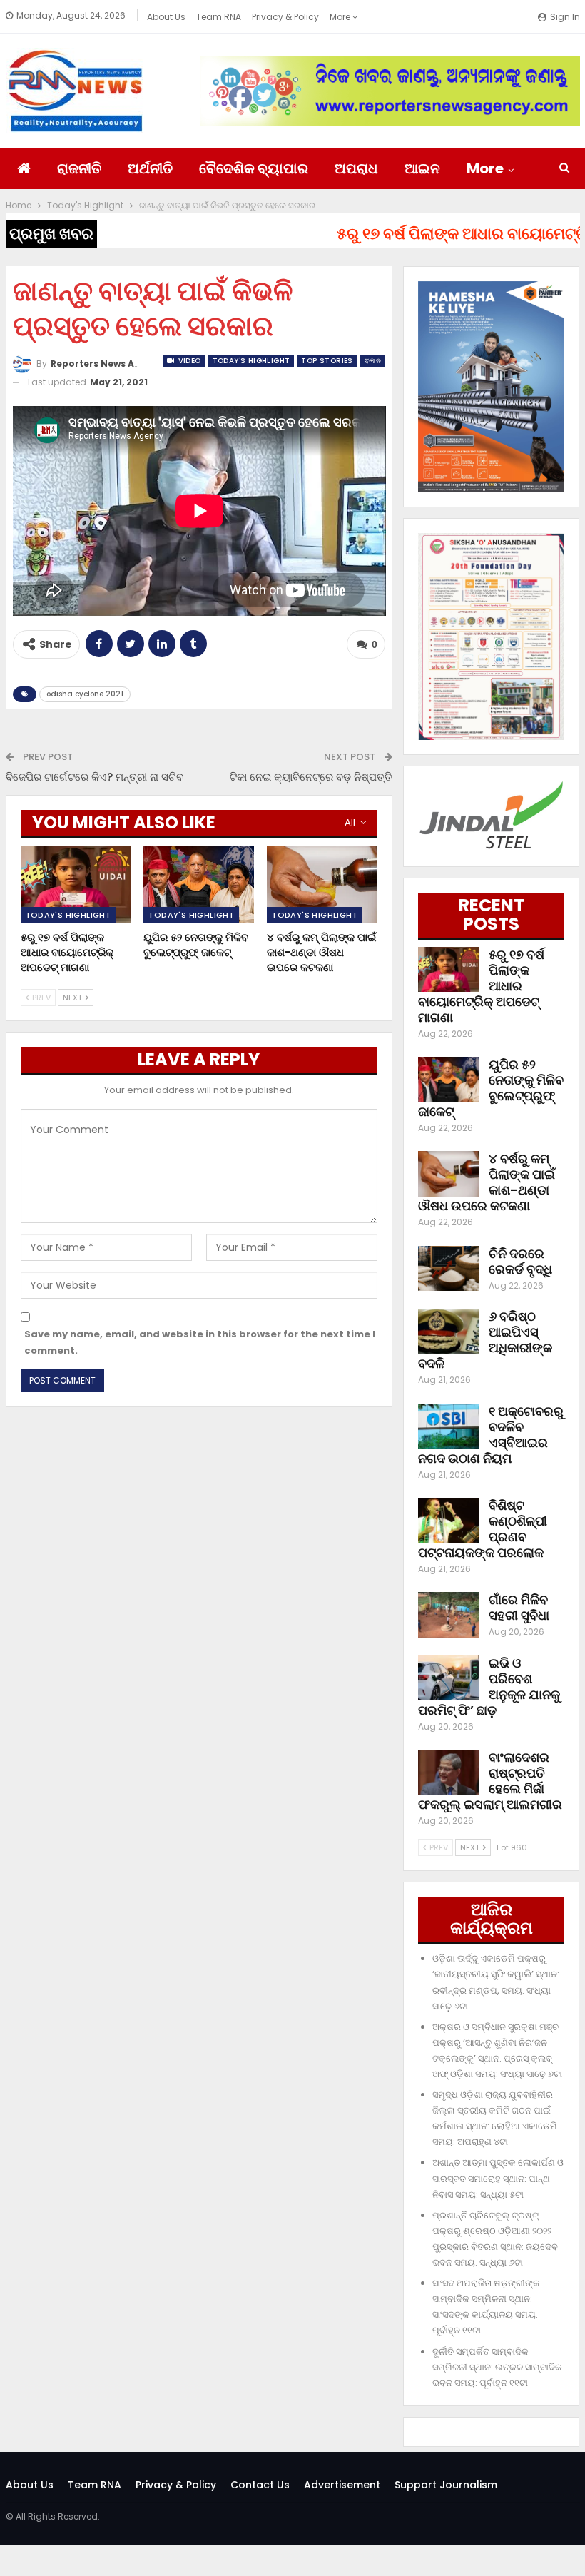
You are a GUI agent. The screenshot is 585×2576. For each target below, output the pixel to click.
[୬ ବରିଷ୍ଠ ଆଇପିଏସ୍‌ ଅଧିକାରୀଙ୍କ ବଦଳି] (449, 1332)
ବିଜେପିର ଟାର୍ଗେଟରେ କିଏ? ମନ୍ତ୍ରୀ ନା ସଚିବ (95, 777)
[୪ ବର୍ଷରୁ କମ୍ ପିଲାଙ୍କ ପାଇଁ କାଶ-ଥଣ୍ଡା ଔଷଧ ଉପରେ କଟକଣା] (322, 884)
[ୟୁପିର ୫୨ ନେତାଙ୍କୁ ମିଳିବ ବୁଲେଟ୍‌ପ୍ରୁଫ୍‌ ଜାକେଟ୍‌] (199, 884)
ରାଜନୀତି (79, 168)
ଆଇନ (422, 168)
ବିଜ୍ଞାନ (373, 361)
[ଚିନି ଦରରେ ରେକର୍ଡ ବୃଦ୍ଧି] (449, 1269)
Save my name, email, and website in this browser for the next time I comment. (200, 1342)
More (341, 17)
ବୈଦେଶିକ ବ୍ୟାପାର (254, 168)
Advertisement (342, 2485)
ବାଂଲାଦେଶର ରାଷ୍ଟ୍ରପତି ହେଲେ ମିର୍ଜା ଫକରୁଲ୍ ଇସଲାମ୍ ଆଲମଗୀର (490, 1781)
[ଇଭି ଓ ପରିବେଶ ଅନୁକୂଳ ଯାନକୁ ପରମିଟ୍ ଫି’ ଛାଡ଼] (449, 1678)
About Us (166, 17)
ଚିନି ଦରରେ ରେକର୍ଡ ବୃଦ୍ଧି (520, 1261)
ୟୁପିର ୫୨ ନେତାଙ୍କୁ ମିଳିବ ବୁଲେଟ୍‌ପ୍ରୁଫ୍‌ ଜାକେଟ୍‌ (491, 1088)
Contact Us (260, 2485)
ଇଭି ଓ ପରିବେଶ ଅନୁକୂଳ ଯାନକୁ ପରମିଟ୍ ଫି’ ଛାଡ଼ (489, 1687)
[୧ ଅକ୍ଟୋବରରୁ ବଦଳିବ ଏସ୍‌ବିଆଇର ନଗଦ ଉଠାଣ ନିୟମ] (449, 1426)
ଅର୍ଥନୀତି (150, 168)
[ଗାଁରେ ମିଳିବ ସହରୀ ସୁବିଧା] (449, 1615)
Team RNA (219, 17)
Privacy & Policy (285, 17)
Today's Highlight (251, 361)
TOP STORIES (327, 361)
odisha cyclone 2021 (85, 694)
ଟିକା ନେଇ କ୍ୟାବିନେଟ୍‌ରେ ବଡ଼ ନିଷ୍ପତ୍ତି (311, 777)
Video (188, 361)
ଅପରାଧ (356, 168)
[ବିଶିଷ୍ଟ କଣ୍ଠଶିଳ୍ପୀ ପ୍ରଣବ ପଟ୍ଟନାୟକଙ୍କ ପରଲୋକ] (449, 1521)
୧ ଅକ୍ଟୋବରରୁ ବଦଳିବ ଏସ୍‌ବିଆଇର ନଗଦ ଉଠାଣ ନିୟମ (491, 1435)
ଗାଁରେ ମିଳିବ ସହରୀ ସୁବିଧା (519, 1607)
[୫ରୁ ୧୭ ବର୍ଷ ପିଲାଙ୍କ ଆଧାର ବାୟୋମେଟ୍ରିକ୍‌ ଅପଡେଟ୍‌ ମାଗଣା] (76, 884)
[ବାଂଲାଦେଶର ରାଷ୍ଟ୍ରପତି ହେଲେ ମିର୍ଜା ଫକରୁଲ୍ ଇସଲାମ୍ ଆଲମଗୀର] (449, 1773)
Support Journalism (446, 2485)
